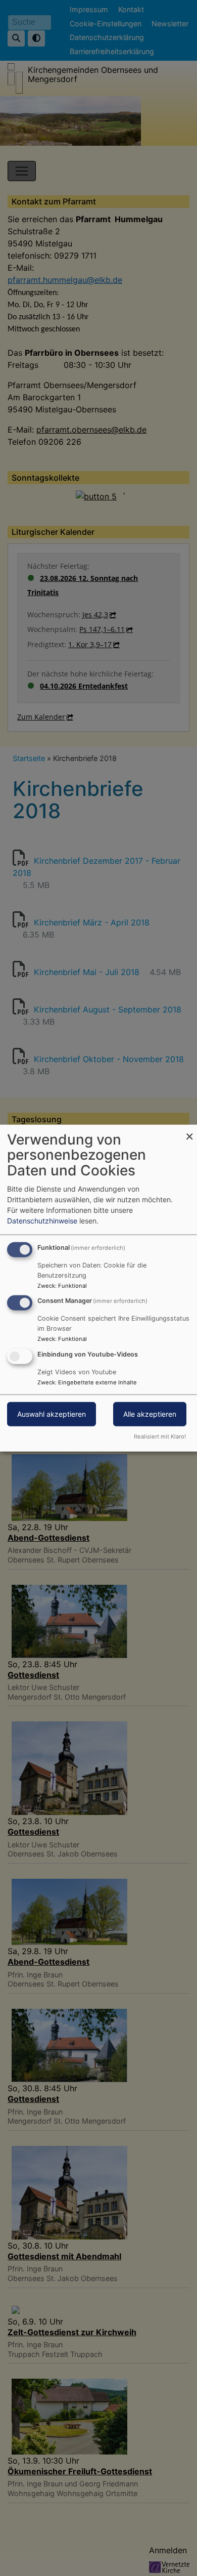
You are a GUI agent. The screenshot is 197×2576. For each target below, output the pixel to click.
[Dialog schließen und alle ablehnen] (189, 1131)
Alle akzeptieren (150, 1414)
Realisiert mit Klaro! (160, 1437)
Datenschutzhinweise (42, 1220)
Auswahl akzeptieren (52, 1414)
